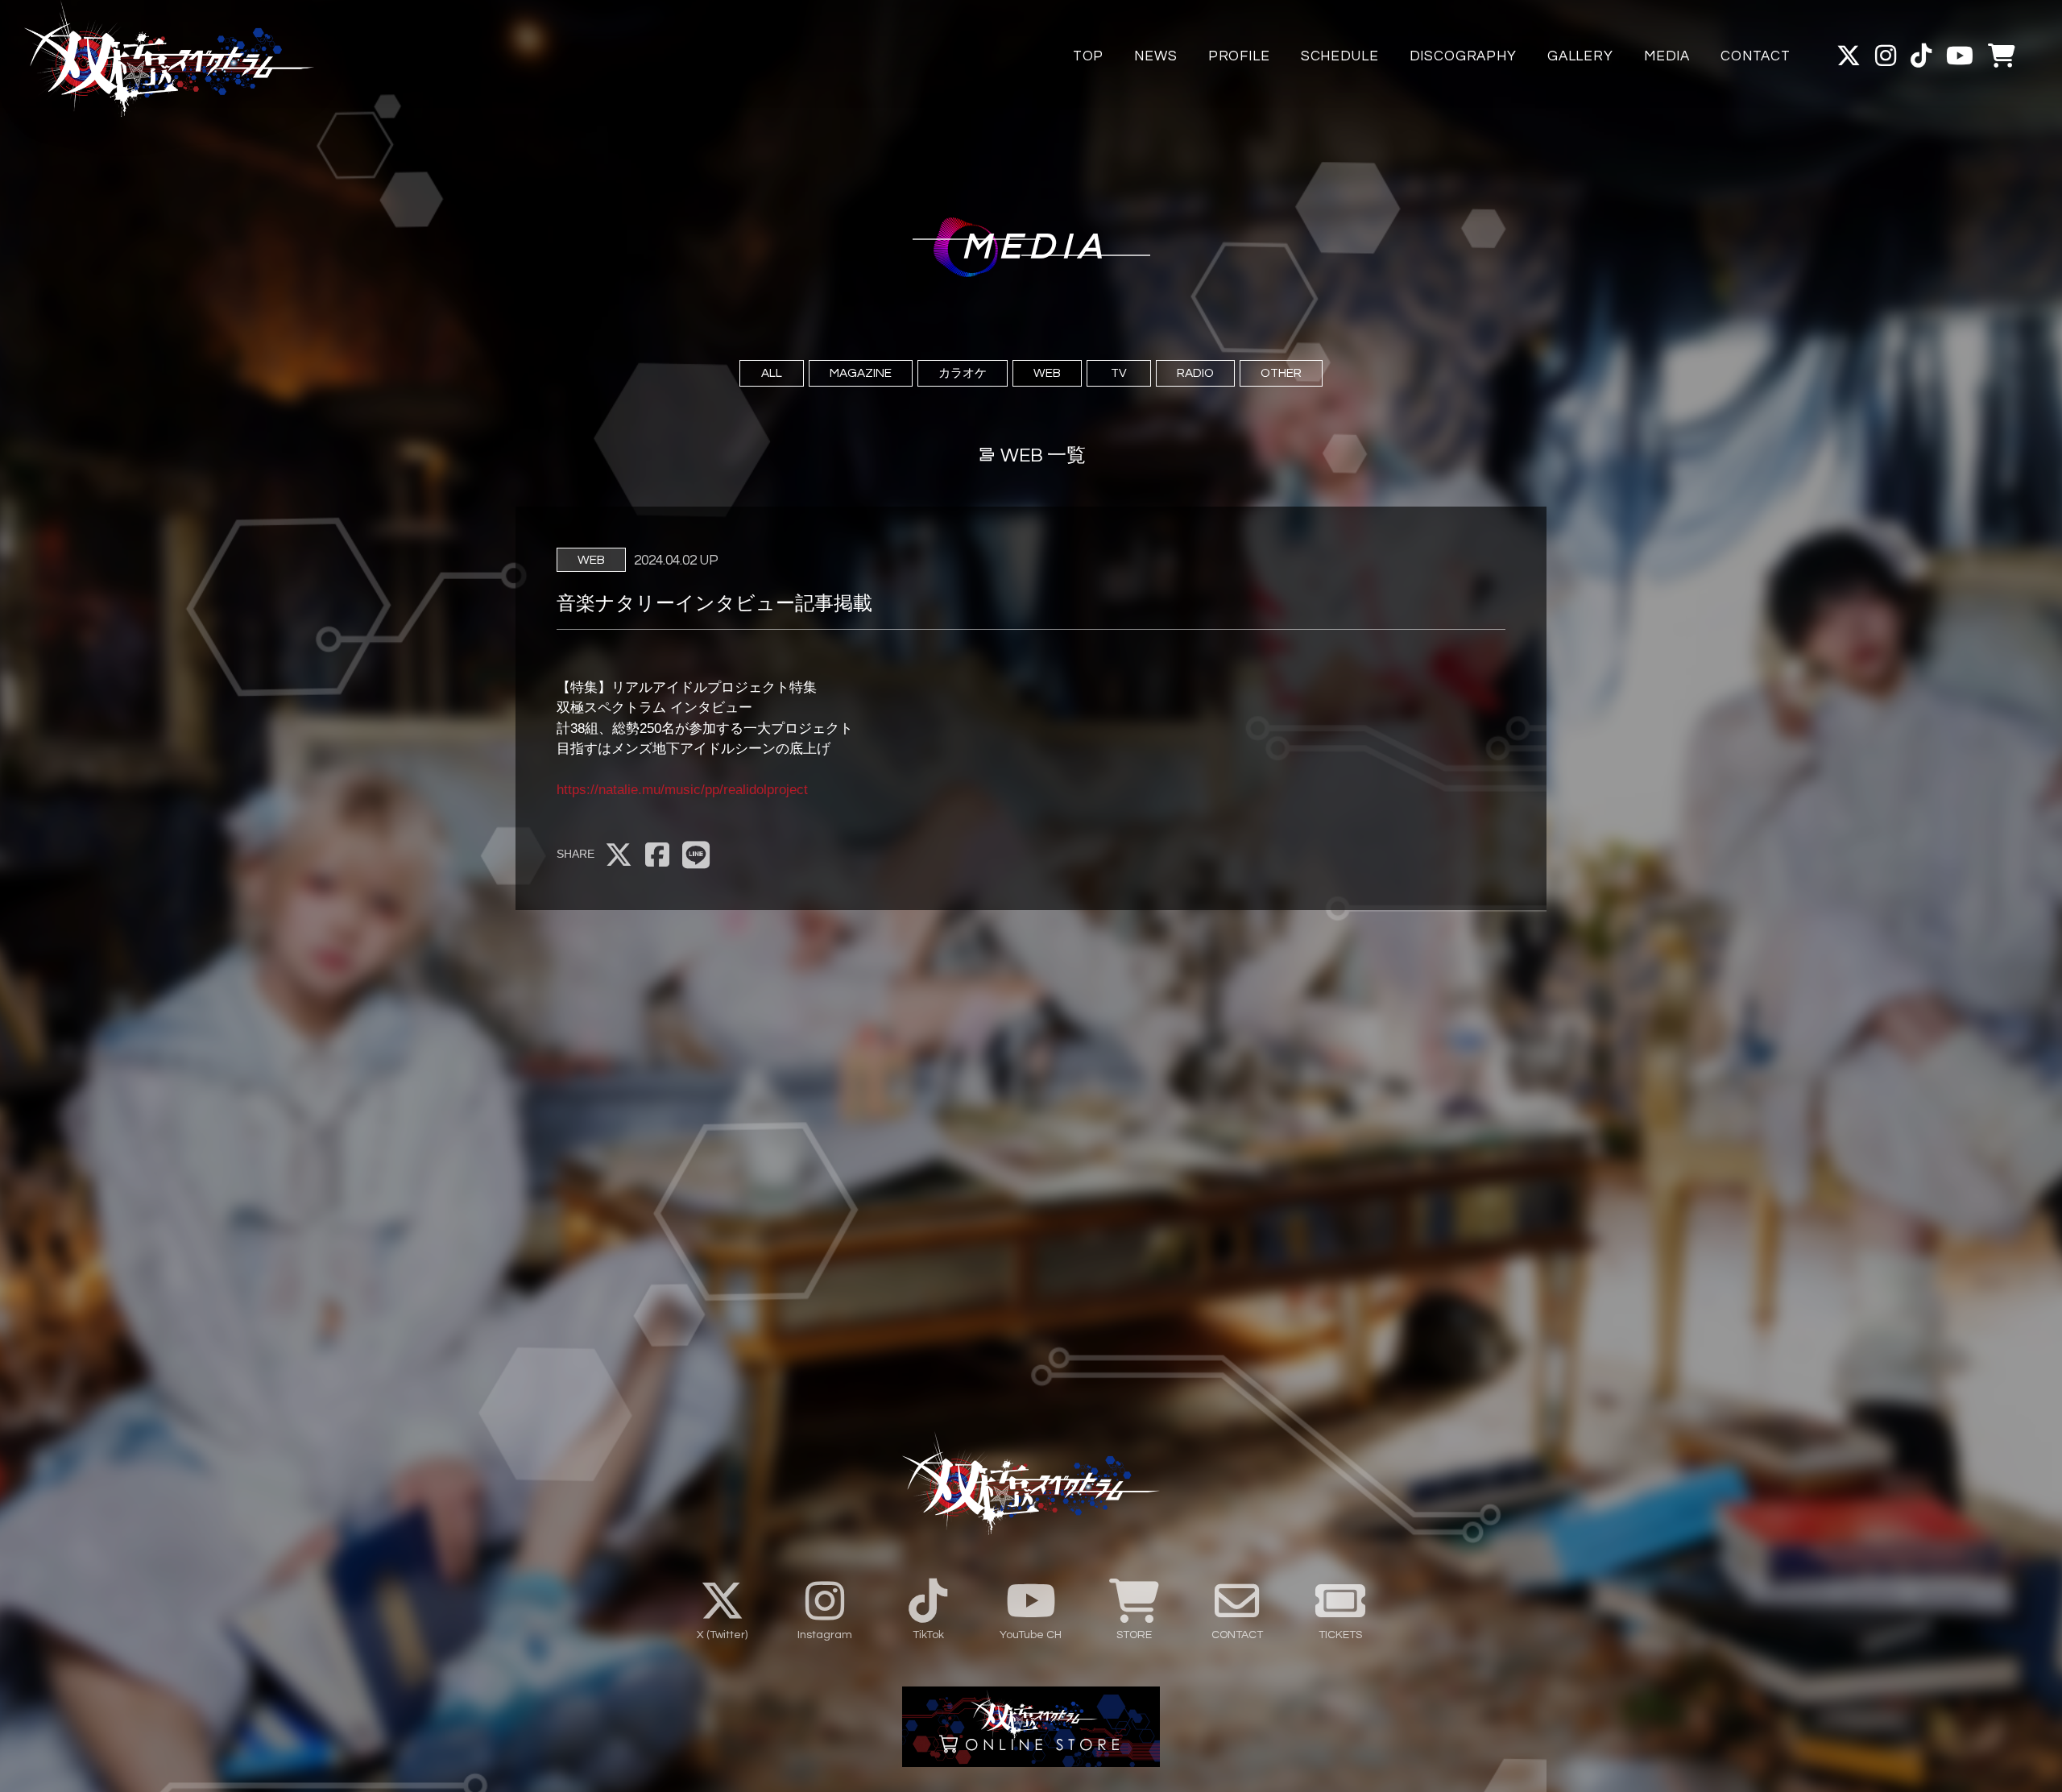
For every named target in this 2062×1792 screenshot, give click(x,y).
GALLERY (1580, 56)
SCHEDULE (1340, 56)
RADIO (1195, 373)
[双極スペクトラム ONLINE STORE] (2002, 56)
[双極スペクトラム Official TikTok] (1921, 56)
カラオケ (963, 373)
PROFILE (1239, 56)
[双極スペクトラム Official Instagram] (1886, 56)
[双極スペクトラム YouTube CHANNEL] (1960, 56)
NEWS (1155, 56)
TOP (1089, 56)
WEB (1047, 373)
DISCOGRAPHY (1463, 56)
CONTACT (1756, 56)
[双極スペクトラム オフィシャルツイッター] (1849, 56)
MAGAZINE (861, 373)
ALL (772, 373)
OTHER (1281, 373)
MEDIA (1667, 56)
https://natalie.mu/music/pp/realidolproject (682, 790)
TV (1119, 373)
